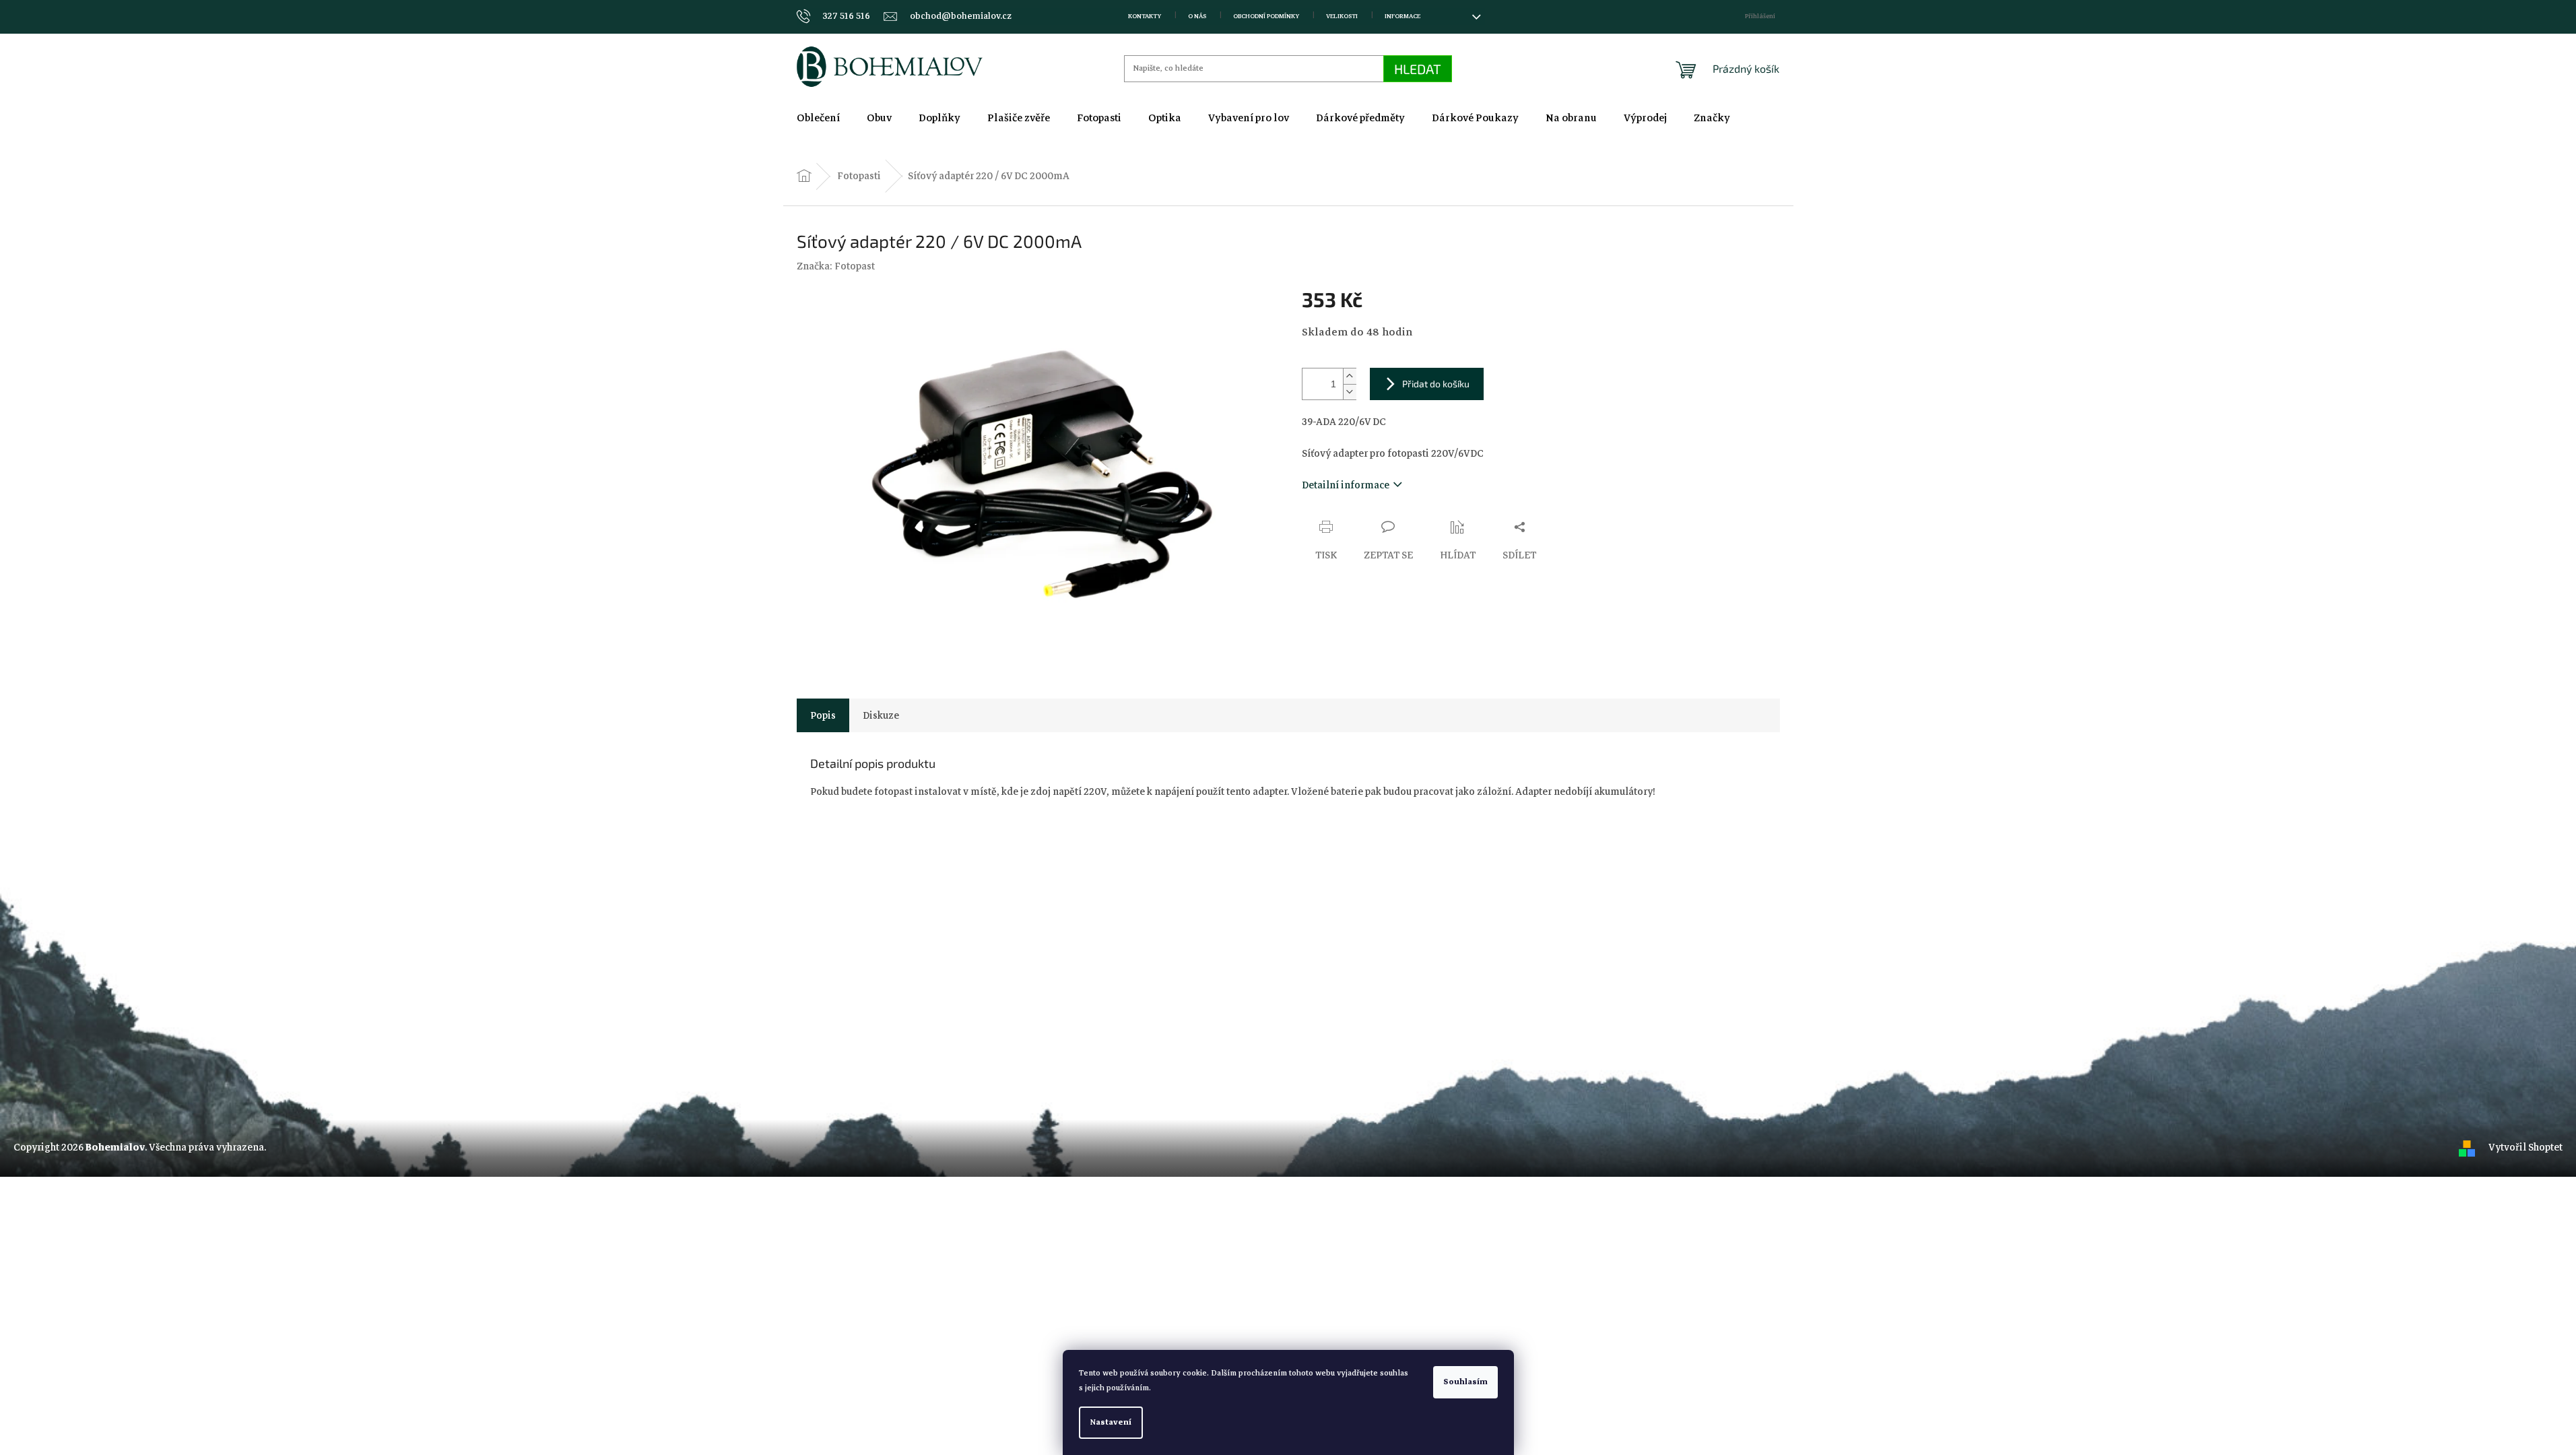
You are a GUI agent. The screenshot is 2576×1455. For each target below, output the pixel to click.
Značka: (836, 266)
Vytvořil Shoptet (2525, 1147)
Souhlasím (1465, 1382)
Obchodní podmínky (1266, 16)
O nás (1197, 16)
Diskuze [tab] (881, 715)
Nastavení (1111, 1422)
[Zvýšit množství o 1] (1350, 376)
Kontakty (1145, 16)
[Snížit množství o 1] (1350, 392)
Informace (1402, 16)
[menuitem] (818, 118)
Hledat (1418, 69)
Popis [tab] (823, 715)
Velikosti (1342, 16)
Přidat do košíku (1436, 384)
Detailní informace (1346, 485)
